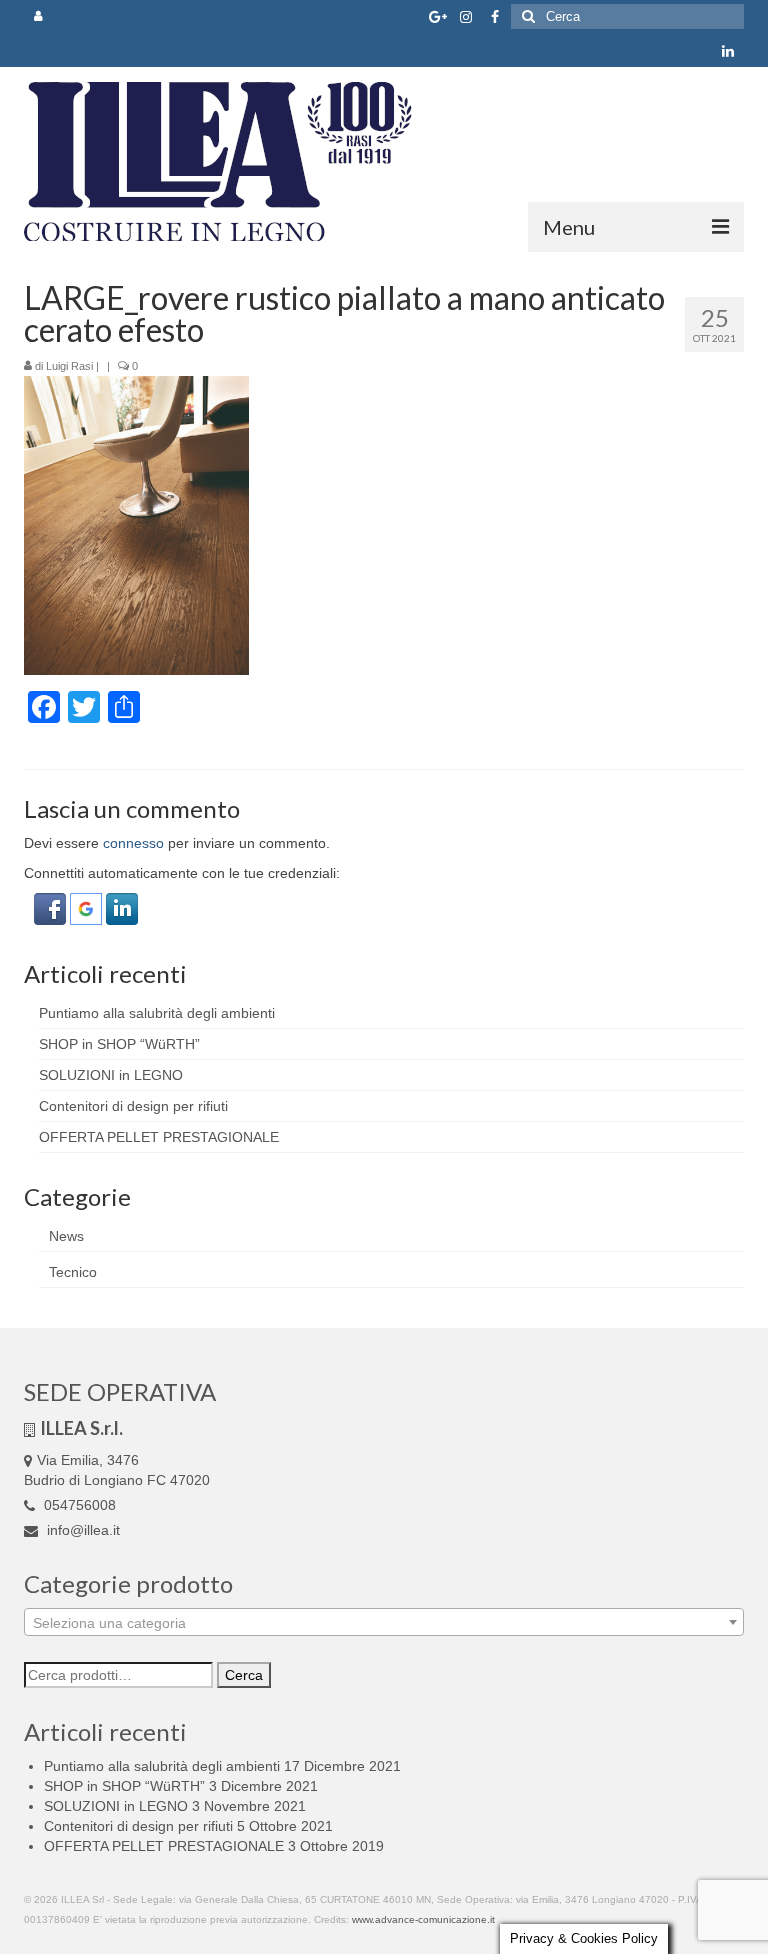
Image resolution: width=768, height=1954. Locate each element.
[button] (52, 908)
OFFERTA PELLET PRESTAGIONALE (159, 1137)
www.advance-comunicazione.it (423, 1919)
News (66, 1236)
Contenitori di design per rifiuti (133, 1106)
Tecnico (73, 1272)
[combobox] (384, 1622)
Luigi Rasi (69, 366)
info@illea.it (81, 1530)
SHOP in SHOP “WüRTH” (119, 1044)
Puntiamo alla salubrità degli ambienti (157, 1013)
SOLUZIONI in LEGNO (111, 1075)
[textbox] (384, 1623)
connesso (133, 843)
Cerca (244, 1675)
